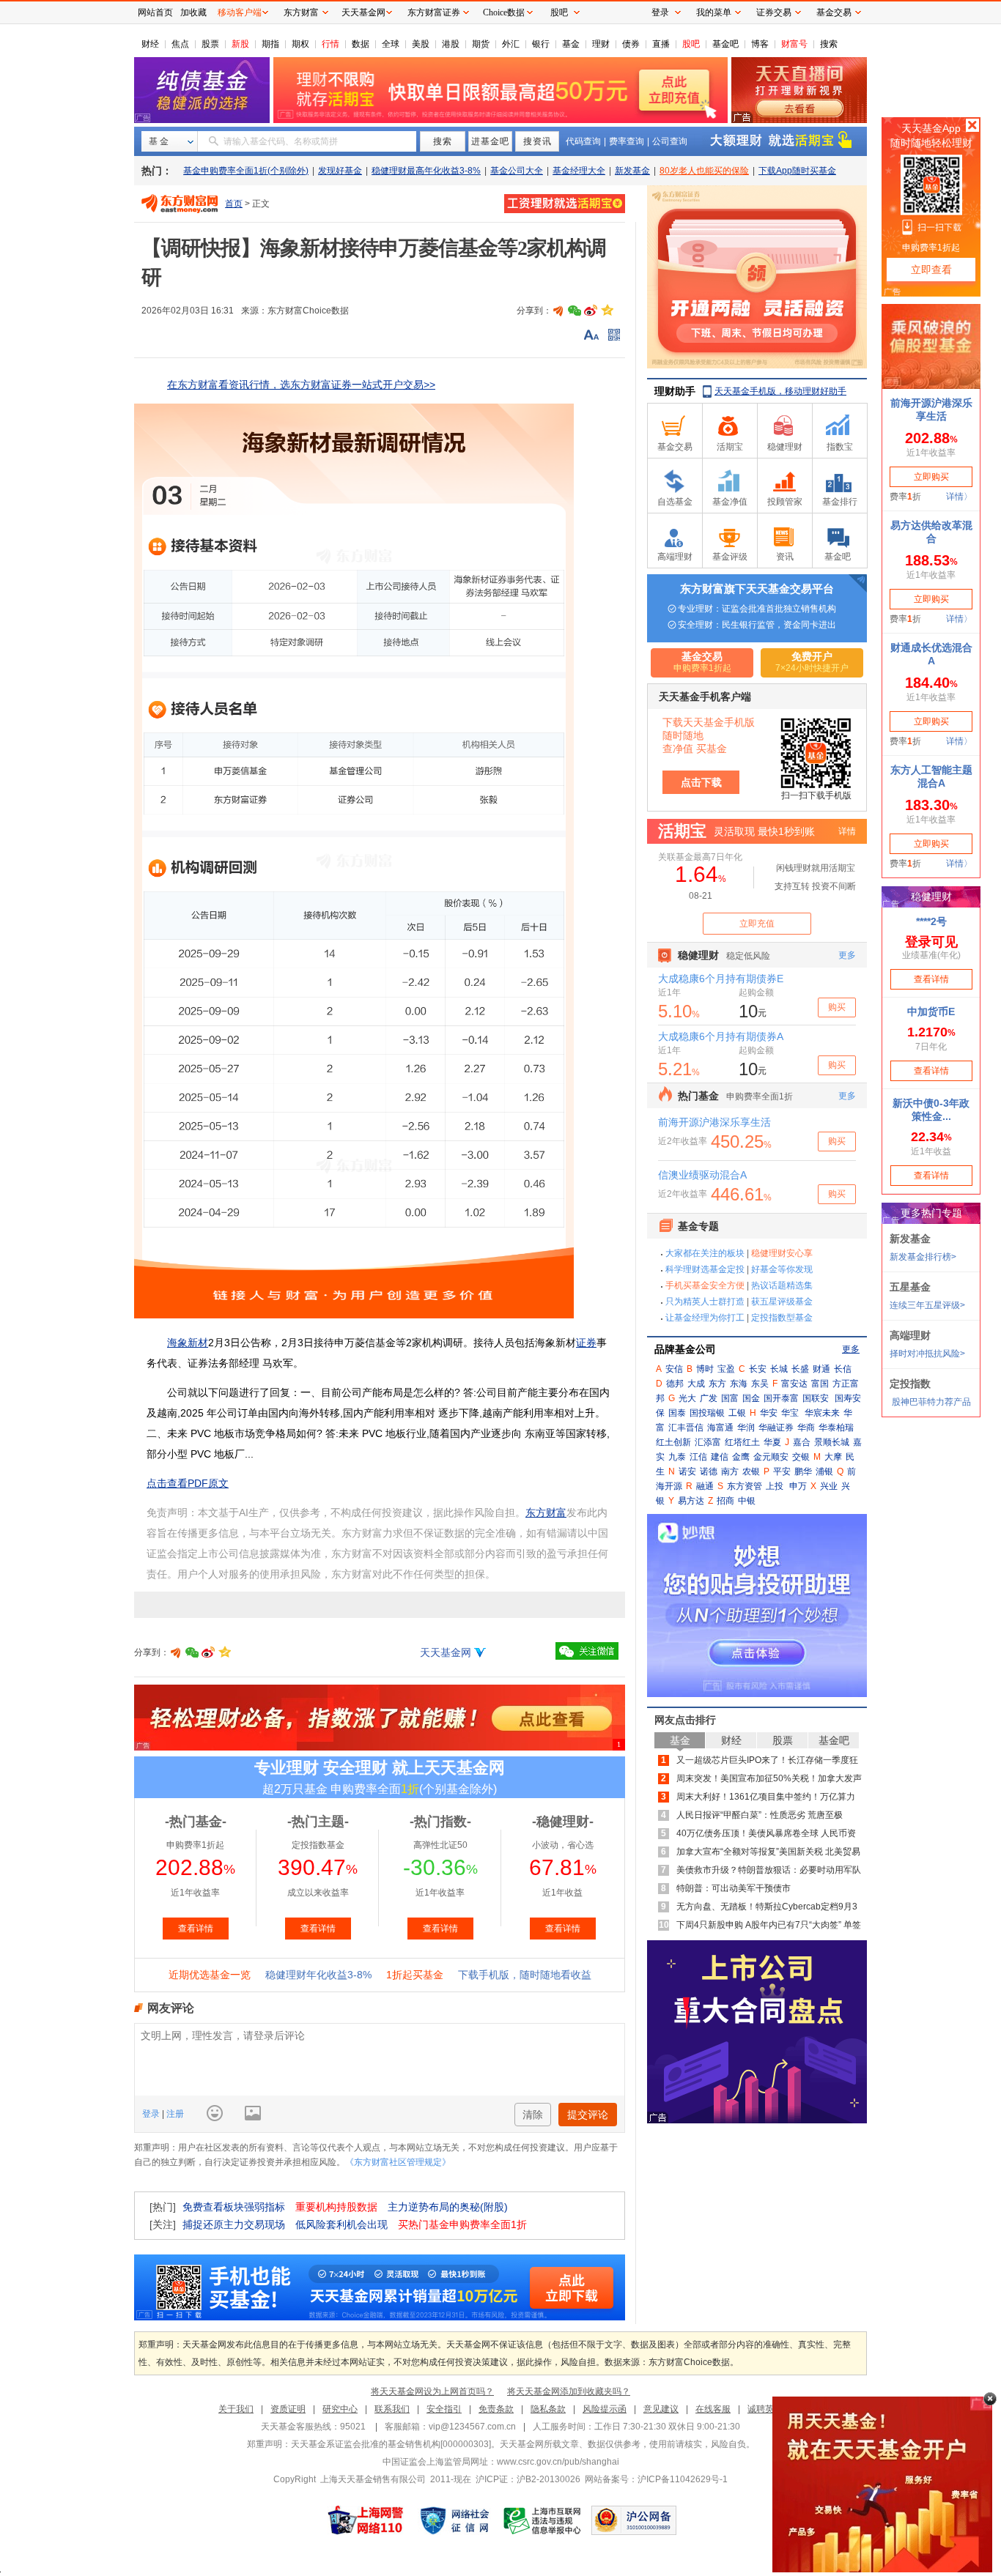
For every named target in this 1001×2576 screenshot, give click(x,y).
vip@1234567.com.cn (472, 2427)
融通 (705, 1486)
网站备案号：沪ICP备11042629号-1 (656, 2479)
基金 (571, 44)
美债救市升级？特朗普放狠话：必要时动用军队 (769, 1870)
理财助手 (675, 391)
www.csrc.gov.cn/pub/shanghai (558, 2462)
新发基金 (632, 171)
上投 (775, 1486)
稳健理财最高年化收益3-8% (426, 171)
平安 (782, 1471)
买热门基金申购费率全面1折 (462, 2224)
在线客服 (713, 2409)
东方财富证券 (434, 12)
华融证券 (776, 1428)
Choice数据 (504, 12)
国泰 (677, 1413)
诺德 (709, 1471)
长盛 (800, 1369)
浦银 (824, 1471)
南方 (730, 1471)
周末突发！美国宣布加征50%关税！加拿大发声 (769, 1778)
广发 (709, 1398)
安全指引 (444, 2409)
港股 (451, 44)
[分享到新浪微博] (591, 311)
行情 (330, 44)
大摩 (833, 1457)
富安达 (794, 1384)
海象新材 (188, 1343)
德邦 (675, 1384)
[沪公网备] (634, 2520)
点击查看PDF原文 (188, 1483)
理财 (601, 44)
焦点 (180, 44)
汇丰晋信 (686, 1428)
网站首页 (155, 12)
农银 (751, 1471)
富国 (820, 1384)
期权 (300, 44)
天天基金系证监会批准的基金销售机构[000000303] (391, 2444)
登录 (152, 2114)
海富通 (720, 1428)
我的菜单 (714, 12)
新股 (240, 44)
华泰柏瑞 (836, 1428)
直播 (661, 44)
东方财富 (546, 1512)
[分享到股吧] (558, 311)
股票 (210, 44)
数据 (361, 44)
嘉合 (802, 1442)
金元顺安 (771, 1457)
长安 (758, 1369)
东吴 (760, 1384)
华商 (806, 1428)
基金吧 (725, 44)
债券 (631, 44)
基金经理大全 (579, 171)
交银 (801, 1457)
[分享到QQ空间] (607, 311)
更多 (851, 1349)
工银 (737, 1413)
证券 (586, 1343)
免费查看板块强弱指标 (234, 2207)
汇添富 (708, 1442)
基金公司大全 (517, 171)
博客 (760, 44)
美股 (421, 44)
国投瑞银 (707, 1413)
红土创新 (673, 1442)
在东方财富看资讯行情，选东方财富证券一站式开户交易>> (301, 385)
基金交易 (834, 12)
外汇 (511, 44)
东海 (739, 1384)
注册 (174, 2114)
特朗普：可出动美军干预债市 (734, 1888)
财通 (821, 1369)
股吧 (691, 44)
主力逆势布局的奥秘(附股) (448, 2207)
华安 (769, 1413)
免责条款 (496, 2409)
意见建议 (661, 2409)
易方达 (691, 1501)
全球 (391, 44)
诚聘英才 (765, 2409)
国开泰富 (781, 1398)
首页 (234, 204)
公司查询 (670, 141)
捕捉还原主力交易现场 (234, 2224)
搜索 (829, 44)
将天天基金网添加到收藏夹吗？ (569, 2391)
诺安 (687, 1471)
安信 (674, 1369)
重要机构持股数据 (336, 2207)
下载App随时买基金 (797, 171)
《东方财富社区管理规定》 (398, 2162)
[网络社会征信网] (454, 2520)
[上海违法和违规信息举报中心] (543, 2520)
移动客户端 (240, 12)
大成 (696, 1384)
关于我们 (236, 2409)
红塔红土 (742, 1442)
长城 (779, 1369)
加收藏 (193, 12)
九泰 (677, 1457)
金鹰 (741, 1457)
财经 (150, 44)
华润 (746, 1428)
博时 (705, 1369)
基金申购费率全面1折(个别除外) (246, 171)
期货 (481, 44)
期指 (270, 44)
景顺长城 (832, 1442)
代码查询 (583, 141)
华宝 (790, 1413)
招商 (725, 1501)
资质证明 (288, 2409)
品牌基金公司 (685, 1349)
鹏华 (803, 1471)
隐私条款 (548, 2409)
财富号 (794, 44)
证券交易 (774, 12)
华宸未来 (822, 1413)
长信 (843, 1369)
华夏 (772, 1442)
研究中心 (340, 2409)
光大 (687, 1398)
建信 (720, 1457)
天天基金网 (446, 1652)
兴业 (829, 1486)
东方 (717, 1384)
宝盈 (726, 1369)
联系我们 (392, 2409)
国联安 (816, 1398)
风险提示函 (605, 2409)
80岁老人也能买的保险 (704, 171)
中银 (747, 1501)
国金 (751, 1398)
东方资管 (745, 1486)
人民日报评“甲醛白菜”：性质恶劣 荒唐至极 (760, 1815)
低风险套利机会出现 (341, 2224)
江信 (698, 1457)
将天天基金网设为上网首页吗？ (432, 2391)
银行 (541, 44)
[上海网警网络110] (366, 2520)
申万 (798, 1486)
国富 (730, 1398)
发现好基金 (340, 171)
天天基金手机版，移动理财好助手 (780, 391)
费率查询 (627, 141)
